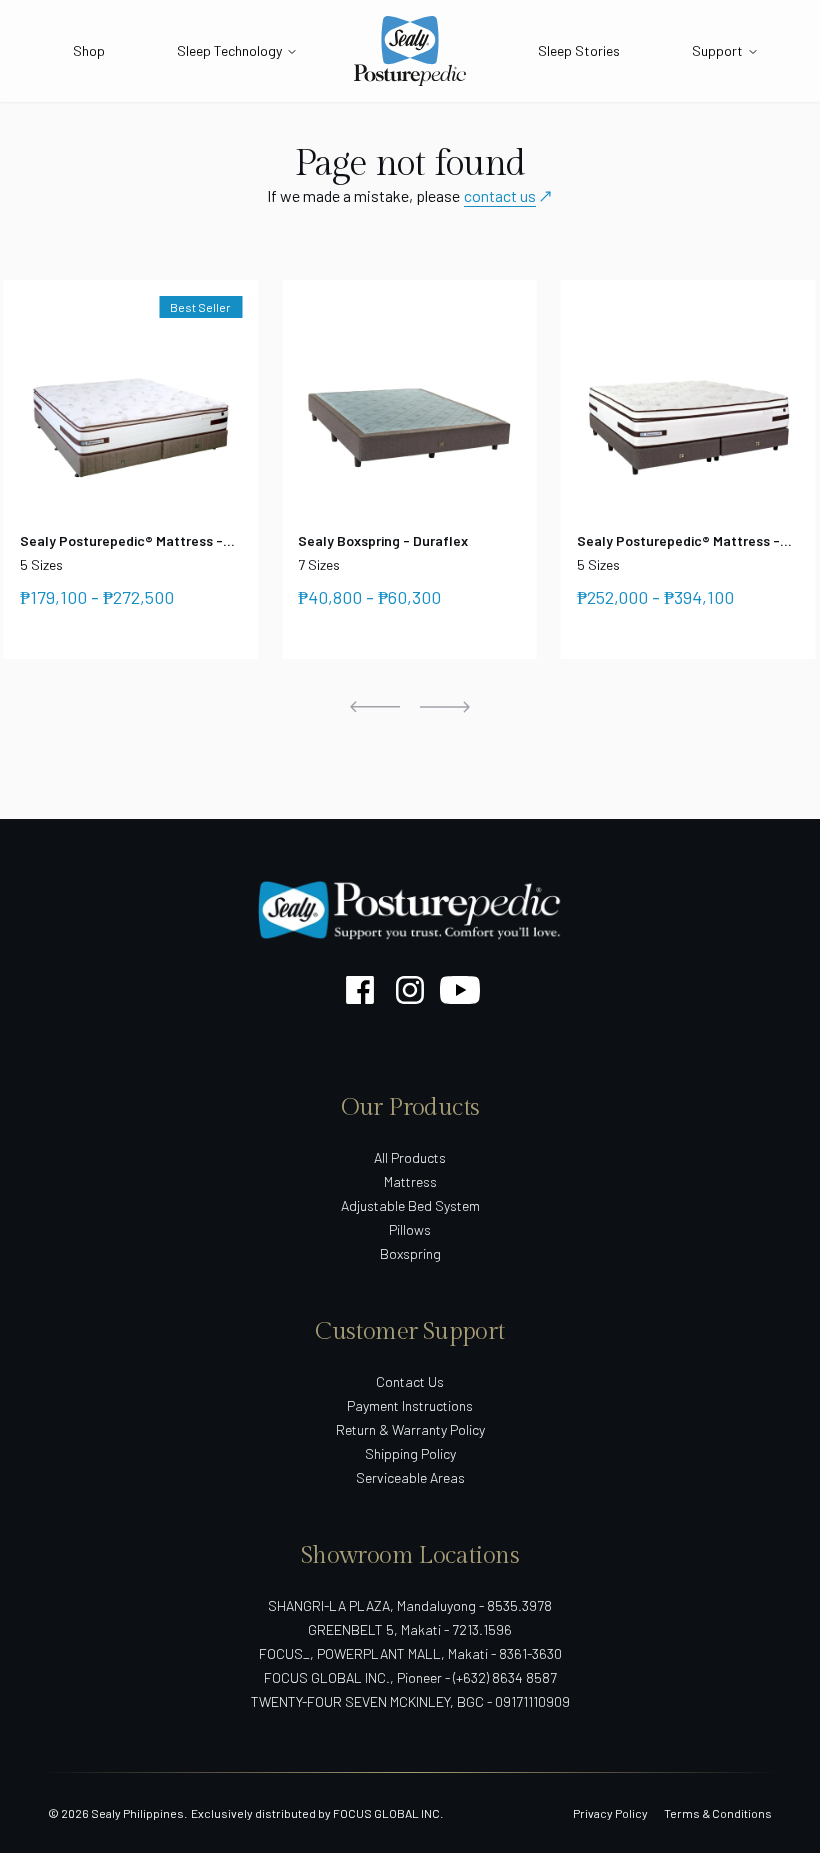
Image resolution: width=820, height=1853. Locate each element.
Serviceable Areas (410, 1477)
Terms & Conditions (718, 1813)
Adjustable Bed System (410, 1205)
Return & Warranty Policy (410, 1429)
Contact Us (410, 1381)
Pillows (410, 1229)
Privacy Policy (610, 1813)
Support (717, 50)
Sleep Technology (229, 50)
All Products (410, 1157)
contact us (500, 195)
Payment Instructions (410, 1405)
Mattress (410, 1181)
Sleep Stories (579, 50)
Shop (89, 50)
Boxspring (410, 1253)
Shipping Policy (410, 1453)
